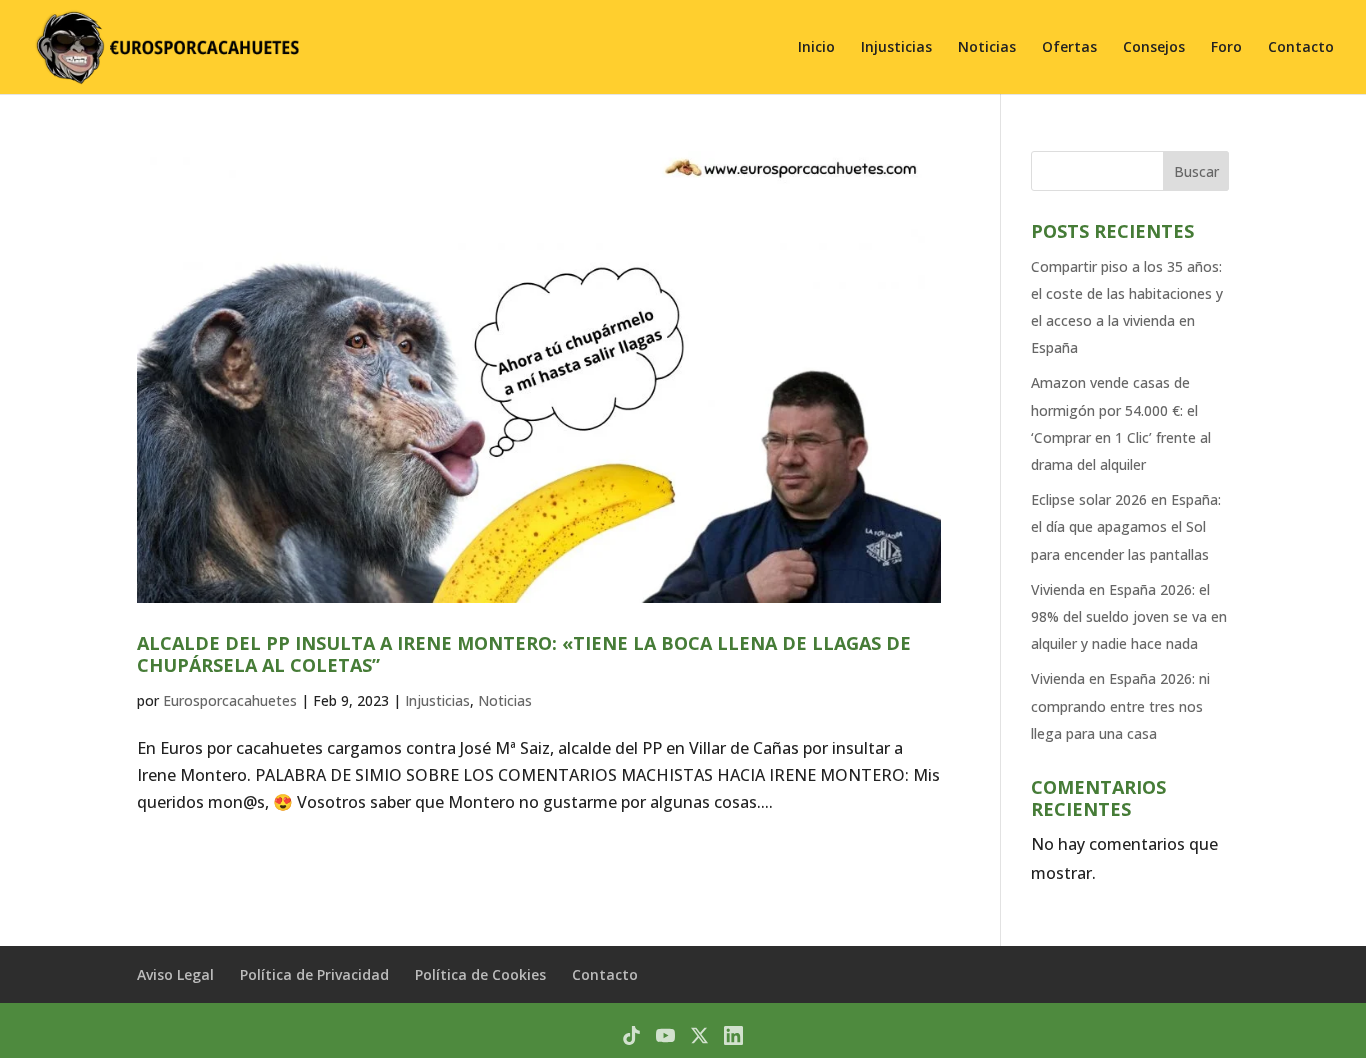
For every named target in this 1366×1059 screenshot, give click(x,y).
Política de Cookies (480, 974)
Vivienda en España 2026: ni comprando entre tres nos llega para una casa (1120, 705)
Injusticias (896, 48)
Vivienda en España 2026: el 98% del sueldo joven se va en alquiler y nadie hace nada (1129, 616)
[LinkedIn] (733, 1035)
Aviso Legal (175, 974)
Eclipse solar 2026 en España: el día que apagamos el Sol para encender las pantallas (1126, 526)
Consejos (1154, 48)
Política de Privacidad (314, 974)
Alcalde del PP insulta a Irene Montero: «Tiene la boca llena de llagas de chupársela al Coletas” (524, 654)
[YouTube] (665, 1035)
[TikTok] (631, 1035)
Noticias (987, 48)
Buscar (1196, 171)
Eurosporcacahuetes (230, 700)
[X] (699, 1035)
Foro (1226, 48)
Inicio (816, 48)
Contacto (1301, 48)
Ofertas (1069, 48)
